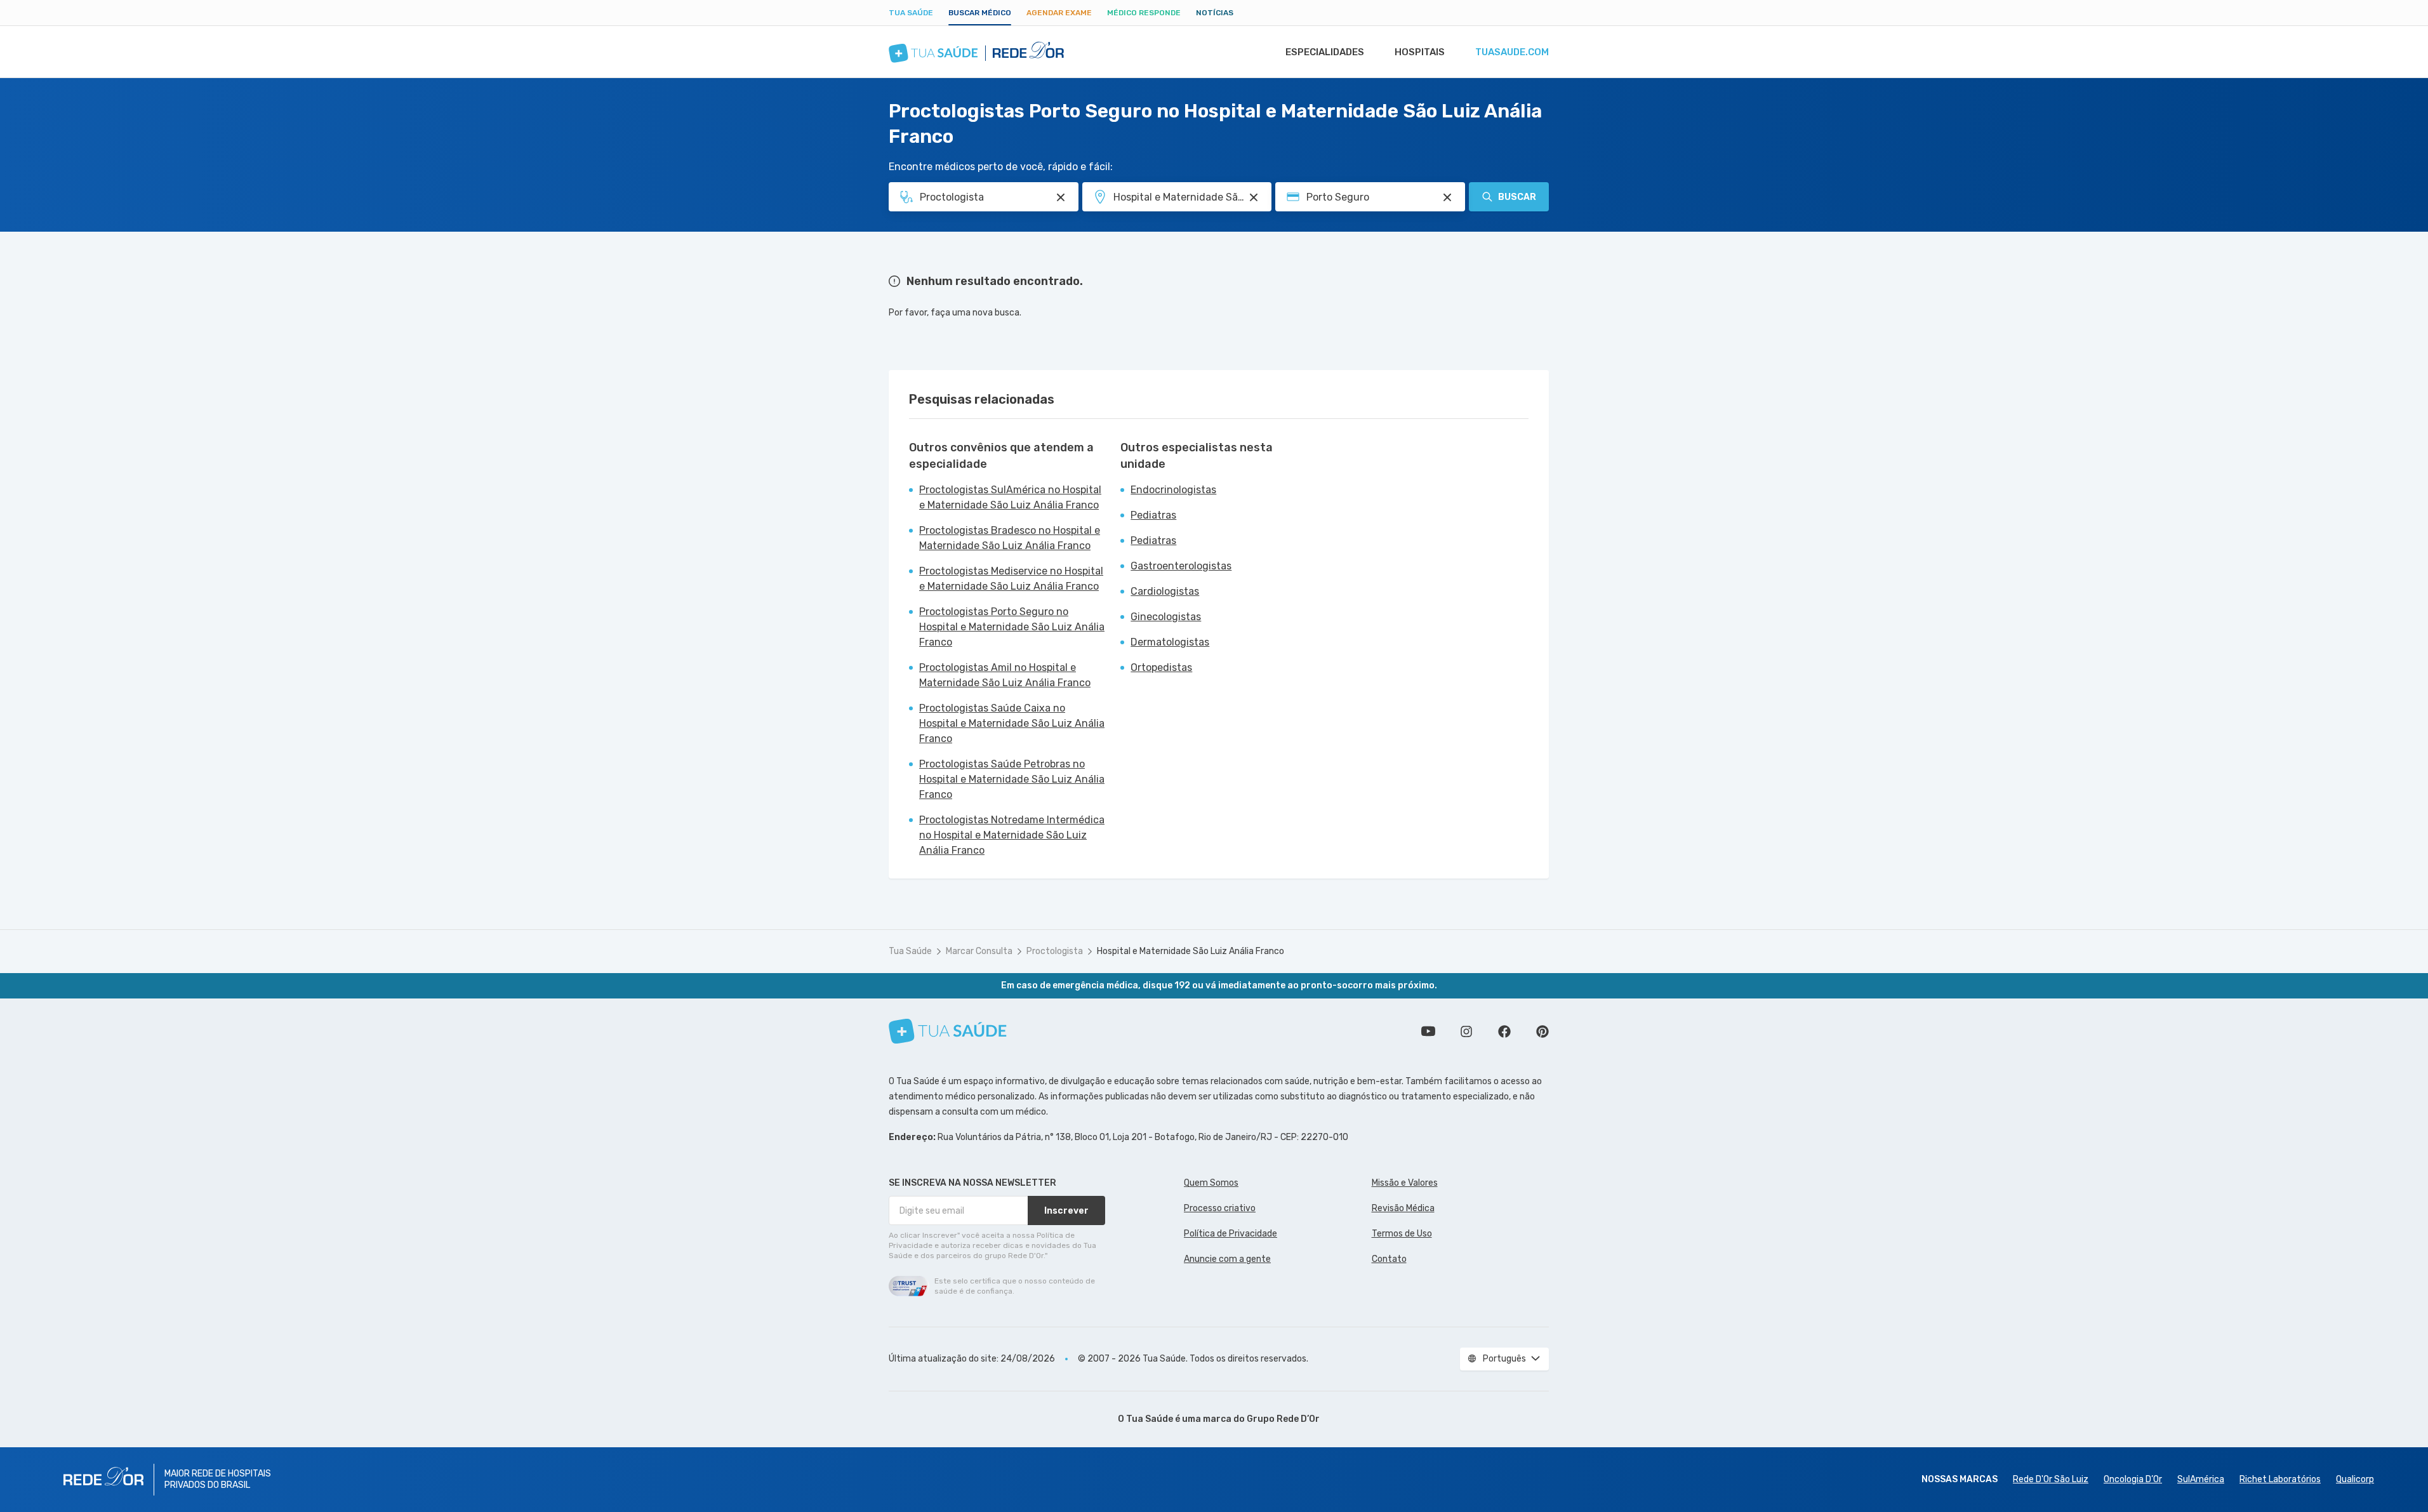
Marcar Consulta (979, 951)
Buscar (1517, 197)
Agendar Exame (1059, 13)
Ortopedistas (1161, 667)
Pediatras (1153, 515)
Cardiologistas (1165, 591)
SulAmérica (2201, 1479)
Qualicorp (2355, 1479)
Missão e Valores (1405, 1183)
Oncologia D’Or (2133, 1479)
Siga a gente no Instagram (1466, 1031)
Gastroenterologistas (1181, 566)
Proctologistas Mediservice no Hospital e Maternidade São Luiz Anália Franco (1011, 579)
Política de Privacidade (1231, 1234)
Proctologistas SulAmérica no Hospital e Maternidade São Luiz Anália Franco (1010, 497)
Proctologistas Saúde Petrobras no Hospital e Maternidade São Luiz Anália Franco (1012, 779)
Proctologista (1055, 951)
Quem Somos (1211, 1183)
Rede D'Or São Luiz (2051, 1479)
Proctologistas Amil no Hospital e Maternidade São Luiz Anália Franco (1005, 675)
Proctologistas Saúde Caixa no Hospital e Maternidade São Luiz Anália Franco (1012, 723)
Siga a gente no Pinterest (1542, 1031)
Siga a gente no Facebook (1504, 1031)
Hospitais (1420, 52)
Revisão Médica (1403, 1208)
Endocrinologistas (1173, 490)
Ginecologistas (1166, 617)
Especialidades (1325, 52)
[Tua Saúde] (948, 1031)
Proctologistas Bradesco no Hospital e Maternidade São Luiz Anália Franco (1010, 538)
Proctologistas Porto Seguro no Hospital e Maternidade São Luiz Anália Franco (1012, 627)
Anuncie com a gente (1227, 1259)
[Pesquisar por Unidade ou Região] (1254, 197)
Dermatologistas (1170, 642)
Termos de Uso (1402, 1234)
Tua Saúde (911, 13)
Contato (1389, 1259)
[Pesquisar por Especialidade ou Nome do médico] (1061, 197)
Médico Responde (1144, 13)
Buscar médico (980, 13)
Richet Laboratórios (2280, 1479)
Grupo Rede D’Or (1283, 1419)
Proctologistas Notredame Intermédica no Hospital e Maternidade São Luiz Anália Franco (1012, 835)
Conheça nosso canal (1428, 1031)
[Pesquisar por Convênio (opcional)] (1447, 197)
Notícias (1215, 13)
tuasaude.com (1512, 52)
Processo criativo (1220, 1208)
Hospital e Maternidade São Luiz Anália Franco (1191, 951)
